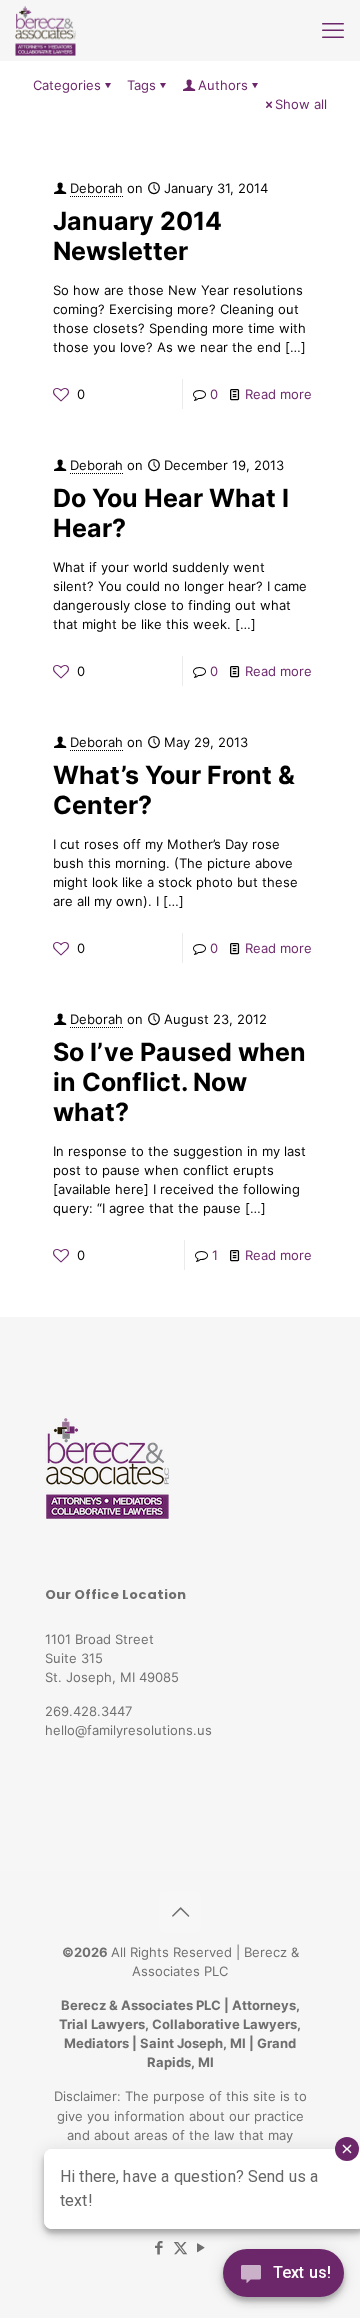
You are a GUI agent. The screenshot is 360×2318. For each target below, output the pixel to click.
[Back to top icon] (180, 1912)
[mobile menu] (333, 30)
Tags (141, 85)
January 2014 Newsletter (137, 236)
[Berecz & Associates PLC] (45, 30)
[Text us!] (283, 2277)
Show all (301, 104)
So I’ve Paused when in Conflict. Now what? (179, 1082)
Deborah (96, 188)
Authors (223, 85)
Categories (67, 85)
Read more (278, 394)
